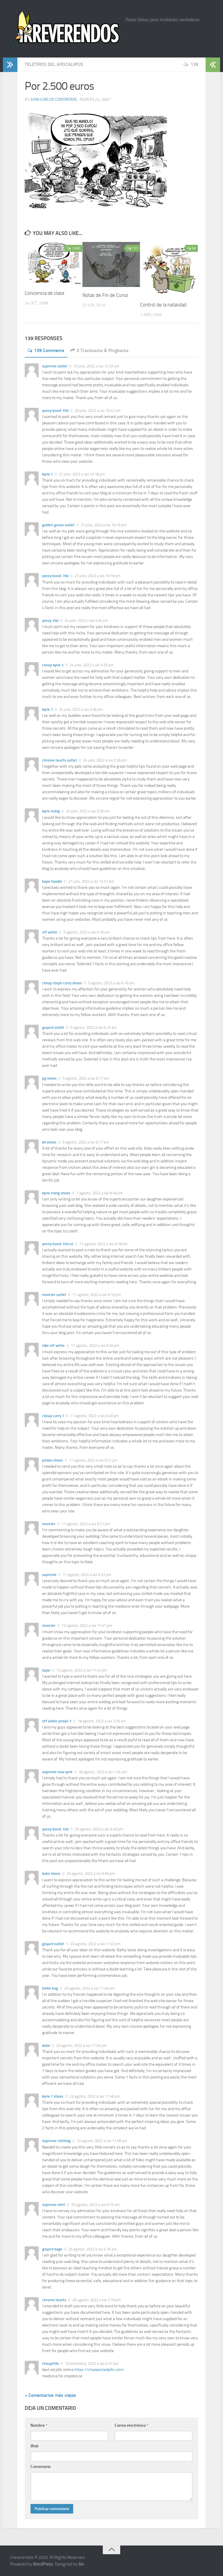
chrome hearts (54, 2300)
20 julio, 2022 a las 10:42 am (97, 411)
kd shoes (49, 1142)
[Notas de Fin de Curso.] (111, 264)
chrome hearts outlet (60, 760)
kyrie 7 (47, 474)
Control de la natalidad (163, 305)
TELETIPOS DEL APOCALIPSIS (54, 64)
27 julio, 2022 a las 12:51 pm (91, 881)
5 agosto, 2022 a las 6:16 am (86, 932)
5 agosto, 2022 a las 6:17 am (86, 1078)
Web (35, 2446)
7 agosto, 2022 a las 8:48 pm (99, 1193)
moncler (49, 1524)
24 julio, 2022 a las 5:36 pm (80, 709)
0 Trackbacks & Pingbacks (103, 350)
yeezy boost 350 (55, 411)
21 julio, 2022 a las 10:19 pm (103, 525)
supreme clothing (56, 2141)
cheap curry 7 (53, 1416)
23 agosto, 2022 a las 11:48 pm (94, 2096)
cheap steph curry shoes (62, 983)
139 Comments (49, 350)
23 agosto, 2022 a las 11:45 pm (95, 1944)
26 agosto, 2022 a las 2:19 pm (96, 2300)
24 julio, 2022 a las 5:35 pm (91, 665)
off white (50, 932)
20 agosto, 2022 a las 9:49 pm (98, 1829)
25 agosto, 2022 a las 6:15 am (95, 2205)
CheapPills (51, 2364)
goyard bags (52, 2249)
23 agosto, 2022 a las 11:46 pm (89, 1988)
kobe (46, 2045)
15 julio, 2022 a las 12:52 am (96, 366)
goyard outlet (53, 1027)
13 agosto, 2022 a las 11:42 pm (81, 1670)
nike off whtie (53, 1346)
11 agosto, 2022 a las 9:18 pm (103, 1244)
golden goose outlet (58, 525)
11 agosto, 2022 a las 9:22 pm (87, 1575)
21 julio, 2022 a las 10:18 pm (81, 474)
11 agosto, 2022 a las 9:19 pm (96, 1295)
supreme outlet (55, 366)
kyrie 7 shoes (53, 2096)
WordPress (43, 2564)
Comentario (41, 2467)
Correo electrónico (132, 2425)
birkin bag (50, 1988)
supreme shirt (54, 2205)
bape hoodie (52, 881)
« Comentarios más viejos (50, 2395)
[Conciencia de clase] (53, 263)
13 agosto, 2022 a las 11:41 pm (86, 1626)
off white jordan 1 (57, 1721)
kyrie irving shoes (56, 1193)
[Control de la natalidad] (169, 269)
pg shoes (49, 1078)
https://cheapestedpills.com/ (99, 2370)
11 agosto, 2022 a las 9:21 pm (93, 1460)
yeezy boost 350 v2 (58, 1244)
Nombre (39, 2425)
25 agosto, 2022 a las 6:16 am (92, 2249)
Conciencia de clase (45, 293)
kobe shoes (51, 1874)
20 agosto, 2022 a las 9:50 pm (90, 1874)
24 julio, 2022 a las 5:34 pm (86, 621)
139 (194, 64)
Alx (81, 2564)
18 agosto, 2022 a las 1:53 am (101, 1721)
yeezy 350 (50, 621)
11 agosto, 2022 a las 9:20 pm (95, 1346)
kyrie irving (51, 811)
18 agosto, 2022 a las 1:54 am (102, 1772)
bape (46, 1670)
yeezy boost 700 (55, 576)
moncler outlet (54, 1295)
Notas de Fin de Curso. (106, 295)
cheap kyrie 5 (53, 665)
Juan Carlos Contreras (54, 99)
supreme (49, 1575)
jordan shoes (53, 1460)
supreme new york (57, 1772)
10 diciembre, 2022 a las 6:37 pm (91, 2364)
